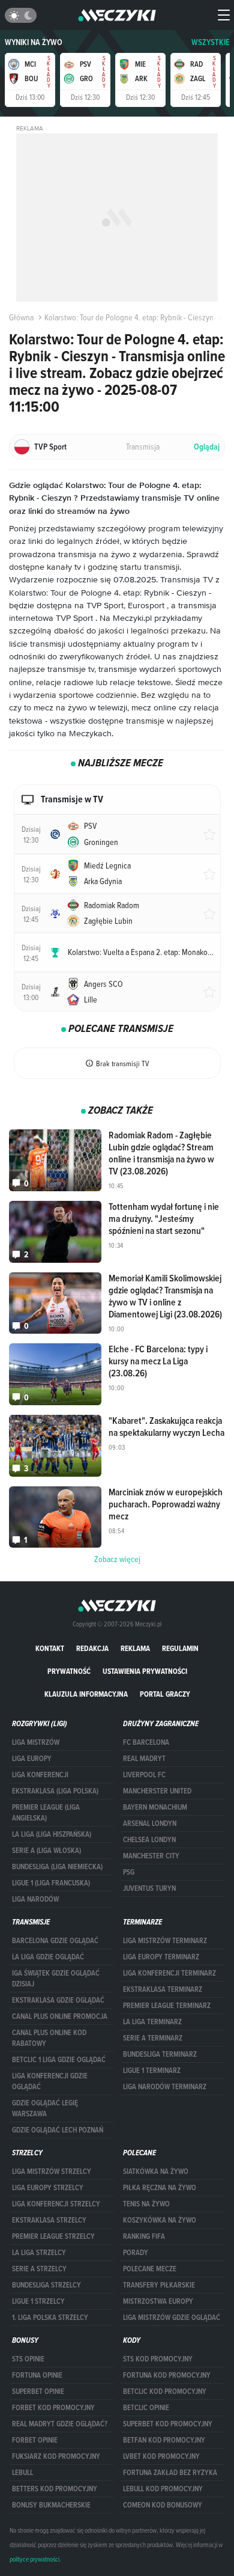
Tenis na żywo (146, 2204)
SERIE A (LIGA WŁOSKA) (46, 1851)
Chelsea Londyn (149, 1840)
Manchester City (151, 1856)
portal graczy (165, 1694)
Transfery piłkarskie (159, 2285)
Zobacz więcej (117, 1559)
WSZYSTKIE (211, 42)
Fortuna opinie (37, 2375)
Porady (136, 2253)
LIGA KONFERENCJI (40, 1775)
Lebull (22, 2473)
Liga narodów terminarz (165, 2087)
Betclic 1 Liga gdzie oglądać (59, 2060)
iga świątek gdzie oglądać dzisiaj (56, 1979)
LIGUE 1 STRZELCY (38, 2301)
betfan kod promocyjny (164, 2440)
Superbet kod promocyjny (168, 2424)
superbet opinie (38, 2391)
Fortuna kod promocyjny (167, 2375)
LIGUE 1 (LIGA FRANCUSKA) (51, 1883)
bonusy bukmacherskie (51, 2505)
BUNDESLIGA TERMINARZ (160, 2054)
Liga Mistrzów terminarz (165, 1941)
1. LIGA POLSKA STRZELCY (50, 2318)
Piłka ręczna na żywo (160, 2188)
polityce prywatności (34, 2559)
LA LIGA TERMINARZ (152, 2022)
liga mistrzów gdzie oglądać (172, 2318)
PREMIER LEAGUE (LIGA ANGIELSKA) (46, 1813)
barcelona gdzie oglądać (55, 1941)
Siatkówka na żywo (156, 2172)
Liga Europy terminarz (161, 1957)
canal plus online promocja (60, 2016)
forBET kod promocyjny (53, 2408)
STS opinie (28, 2359)
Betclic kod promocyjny (165, 2391)
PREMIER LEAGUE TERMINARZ (167, 2006)
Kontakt (50, 1648)
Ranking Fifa (144, 2236)
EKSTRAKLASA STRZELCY (49, 2220)
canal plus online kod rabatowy (49, 2038)
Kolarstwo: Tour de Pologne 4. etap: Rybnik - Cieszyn (129, 317)
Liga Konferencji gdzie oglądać (50, 2081)
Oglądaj (207, 447)
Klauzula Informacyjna (86, 1694)
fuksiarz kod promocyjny (56, 2456)
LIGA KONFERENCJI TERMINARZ (169, 1973)
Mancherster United (157, 1791)
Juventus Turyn (149, 1888)
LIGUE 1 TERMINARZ (152, 2071)
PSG (129, 1872)
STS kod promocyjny (158, 2359)
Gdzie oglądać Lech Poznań (58, 2130)
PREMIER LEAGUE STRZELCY (53, 2236)
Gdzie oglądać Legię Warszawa (45, 2108)
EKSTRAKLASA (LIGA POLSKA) (55, 1791)
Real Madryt (144, 1759)
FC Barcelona (146, 1742)
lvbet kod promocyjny (161, 2456)
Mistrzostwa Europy (158, 2301)
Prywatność (69, 1671)
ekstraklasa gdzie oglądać (58, 2000)
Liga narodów (35, 1899)
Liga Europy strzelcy (48, 2188)
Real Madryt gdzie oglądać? (60, 2424)
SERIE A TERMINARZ (153, 2038)
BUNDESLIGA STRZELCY (46, 2285)
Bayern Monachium (155, 1807)
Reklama (135, 1648)
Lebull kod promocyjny (163, 2489)
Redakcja (92, 1648)
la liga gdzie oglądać (48, 1957)
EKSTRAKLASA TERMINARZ (163, 1989)
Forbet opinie (35, 2440)
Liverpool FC (144, 1775)
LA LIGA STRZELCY (39, 2253)
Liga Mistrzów (36, 1742)
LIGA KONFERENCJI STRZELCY (56, 2204)
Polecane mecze (150, 2269)
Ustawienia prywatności (145, 1671)
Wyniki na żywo (34, 42)
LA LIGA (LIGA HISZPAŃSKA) (52, 1834)
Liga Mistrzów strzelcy (52, 2172)
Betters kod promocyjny (55, 2489)
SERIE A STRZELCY (39, 2269)
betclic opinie (146, 2408)
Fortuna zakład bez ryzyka (170, 2473)
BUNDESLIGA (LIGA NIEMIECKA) (57, 1867)
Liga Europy (32, 1759)
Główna (21, 317)
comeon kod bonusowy (163, 2505)
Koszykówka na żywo (160, 2220)
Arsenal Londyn (150, 1824)
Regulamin (180, 1648)
